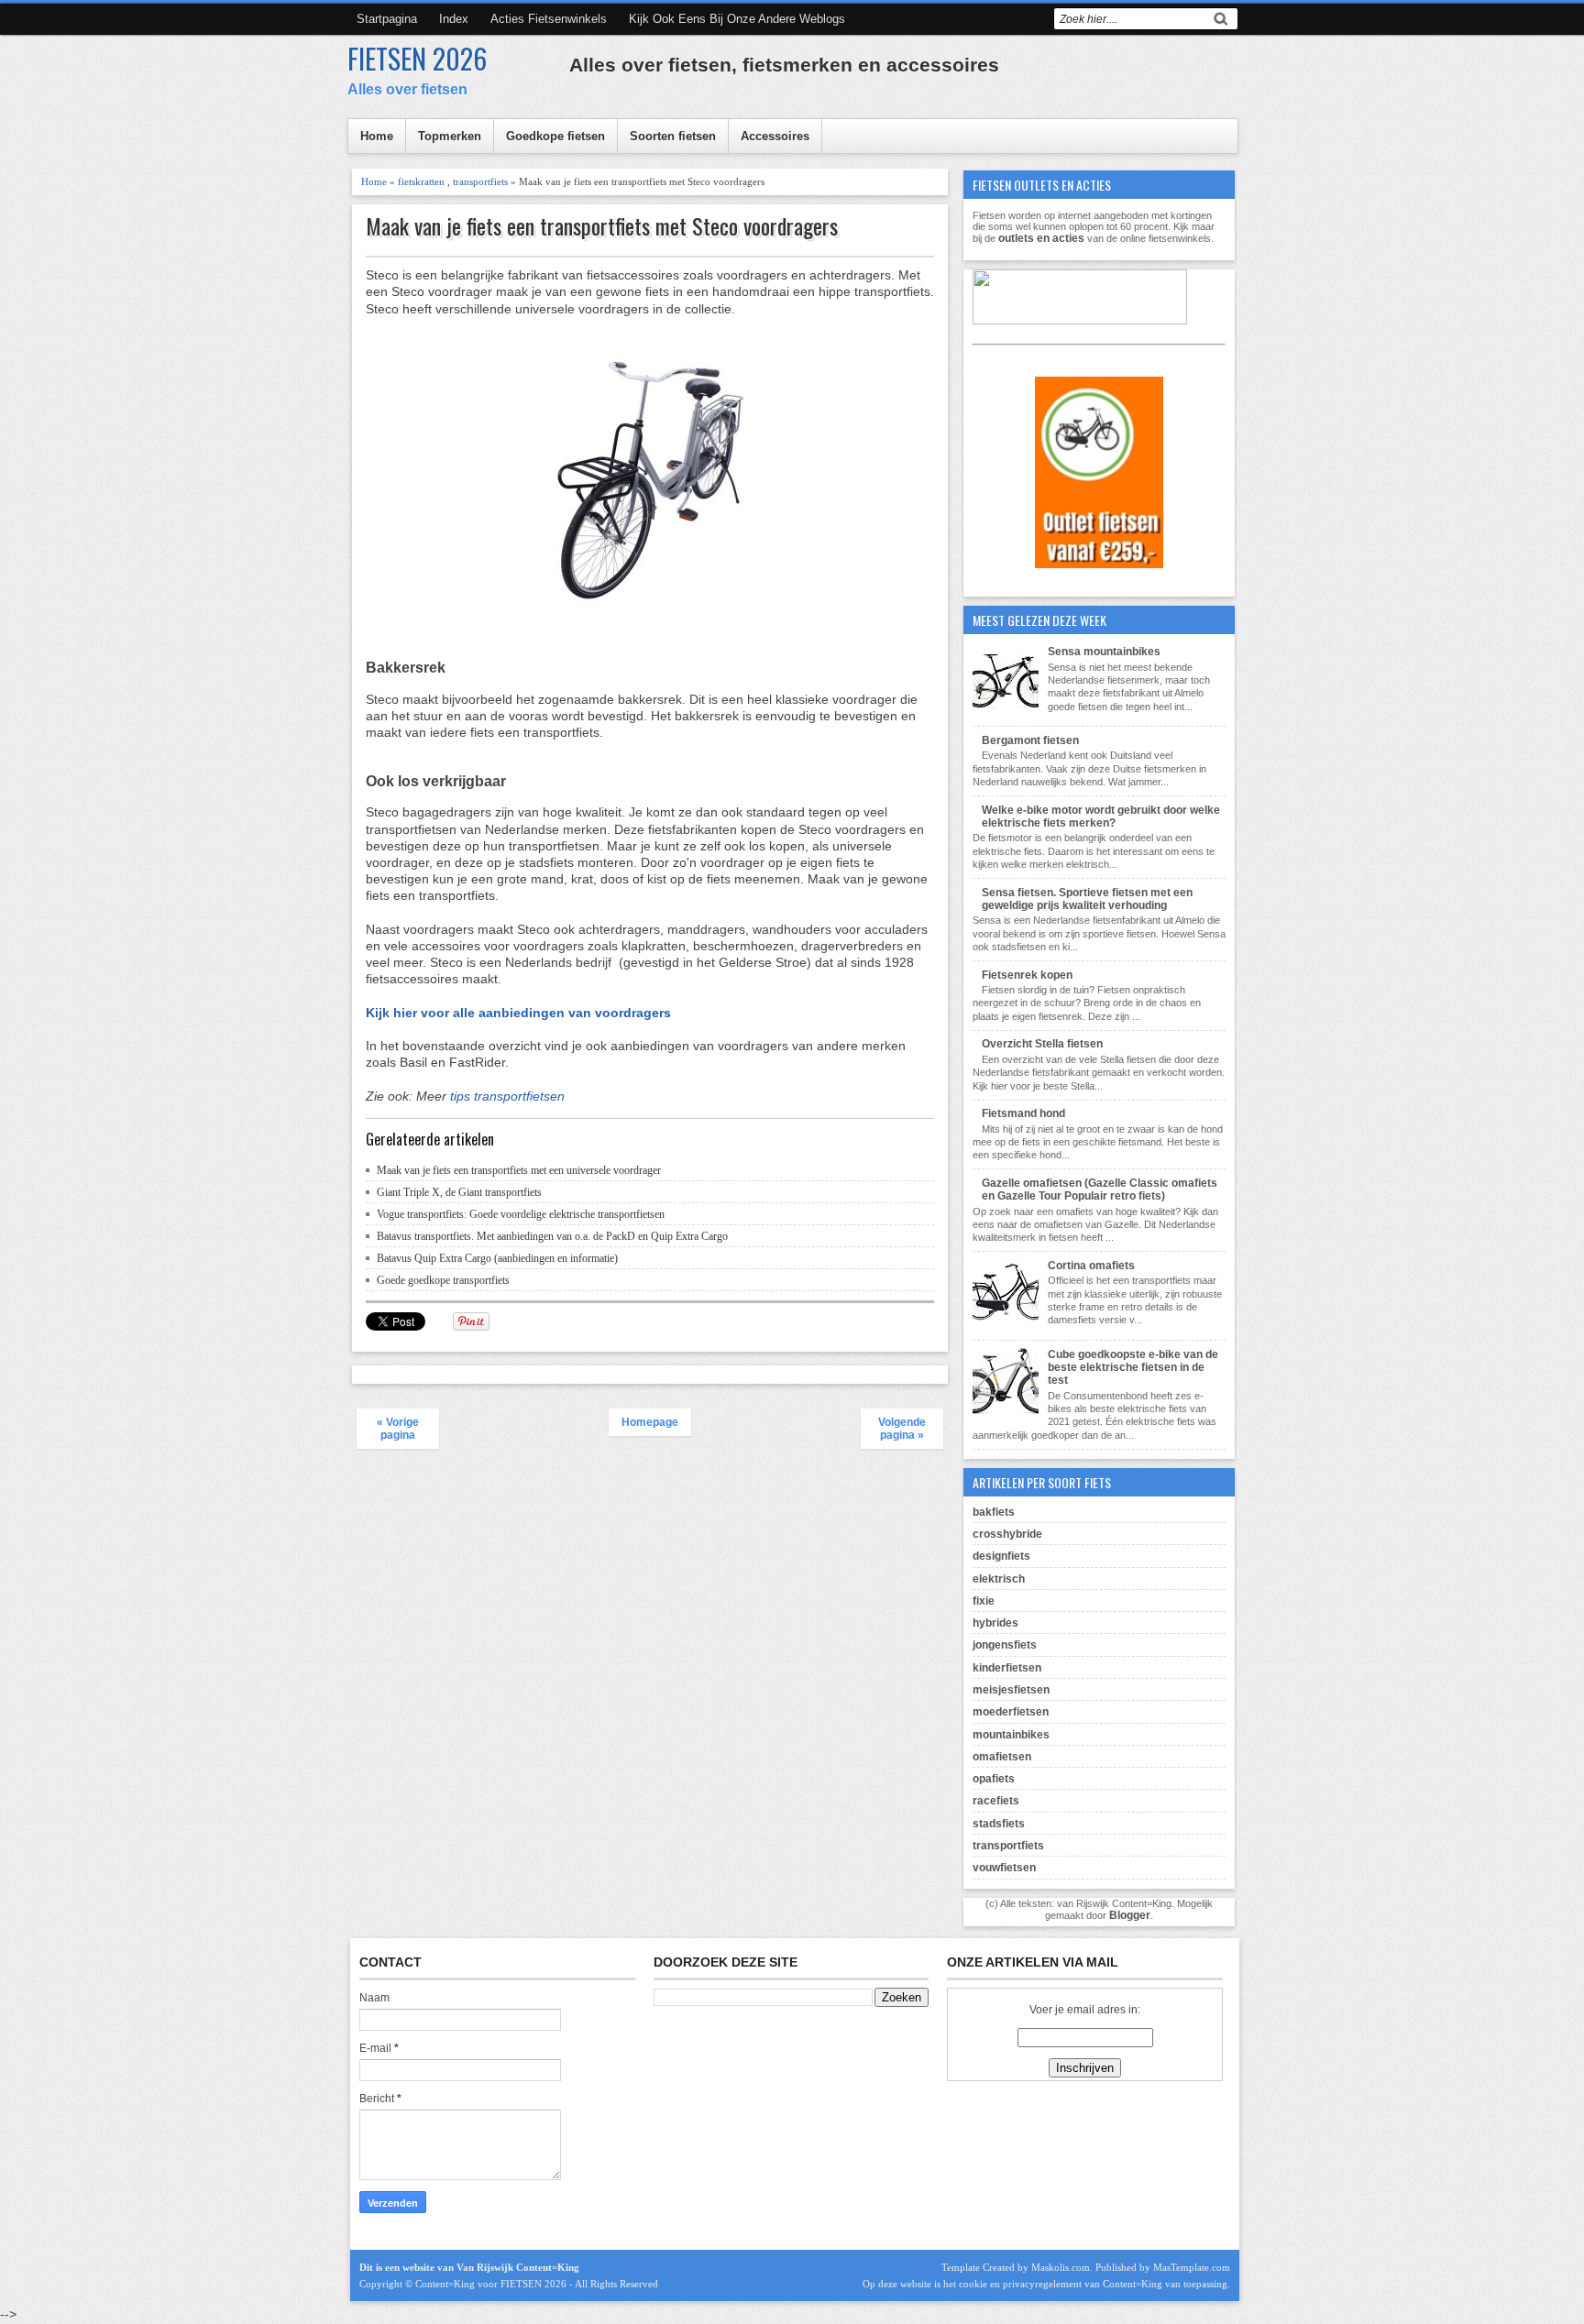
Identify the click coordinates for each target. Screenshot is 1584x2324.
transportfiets (480, 181)
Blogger (1130, 1915)
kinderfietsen (1007, 1668)
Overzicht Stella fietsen (1042, 1044)
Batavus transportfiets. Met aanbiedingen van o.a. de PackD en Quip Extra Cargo (552, 1236)
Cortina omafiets (1091, 1266)
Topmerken (450, 136)
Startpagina (387, 19)
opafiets (994, 1779)
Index (454, 19)
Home (377, 136)
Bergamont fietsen (1030, 740)
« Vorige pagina (398, 1429)
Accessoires (775, 136)
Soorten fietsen (673, 136)
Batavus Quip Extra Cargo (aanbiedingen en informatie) (497, 1258)
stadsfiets (999, 1824)
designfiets (1001, 1556)
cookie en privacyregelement (1020, 2284)
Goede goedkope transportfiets (443, 1280)
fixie (984, 1601)
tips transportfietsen (507, 1096)
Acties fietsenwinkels (549, 19)
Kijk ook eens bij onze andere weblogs (737, 19)
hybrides (995, 1623)
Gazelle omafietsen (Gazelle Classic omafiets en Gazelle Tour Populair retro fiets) (1100, 1189)
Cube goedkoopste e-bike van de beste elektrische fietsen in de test (1133, 1368)
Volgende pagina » (902, 1429)
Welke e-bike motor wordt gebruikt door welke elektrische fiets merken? (1101, 817)
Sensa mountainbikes (1104, 652)
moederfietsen (1011, 1712)
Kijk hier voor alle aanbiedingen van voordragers (518, 1013)
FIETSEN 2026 (417, 58)
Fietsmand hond (1023, 1113)
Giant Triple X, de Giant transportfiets (459, 1192)
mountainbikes (1011, 1735)
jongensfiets (1005, 1645)
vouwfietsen (1004, 1868)
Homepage (650, 1422)
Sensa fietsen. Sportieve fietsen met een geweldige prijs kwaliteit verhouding (1087, 899)
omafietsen (1002, 1757)
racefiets (996, 1801)
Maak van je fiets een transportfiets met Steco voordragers (602, 226)
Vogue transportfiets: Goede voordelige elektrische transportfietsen (521, 1214)
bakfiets (994, 1512)
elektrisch (999, 1579)
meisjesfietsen (1011, 1690)
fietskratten (421, 181)
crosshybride (1007, 1534)
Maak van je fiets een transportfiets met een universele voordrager (519, 1170)
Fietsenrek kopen (1027, 975)
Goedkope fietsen (555, 136)
